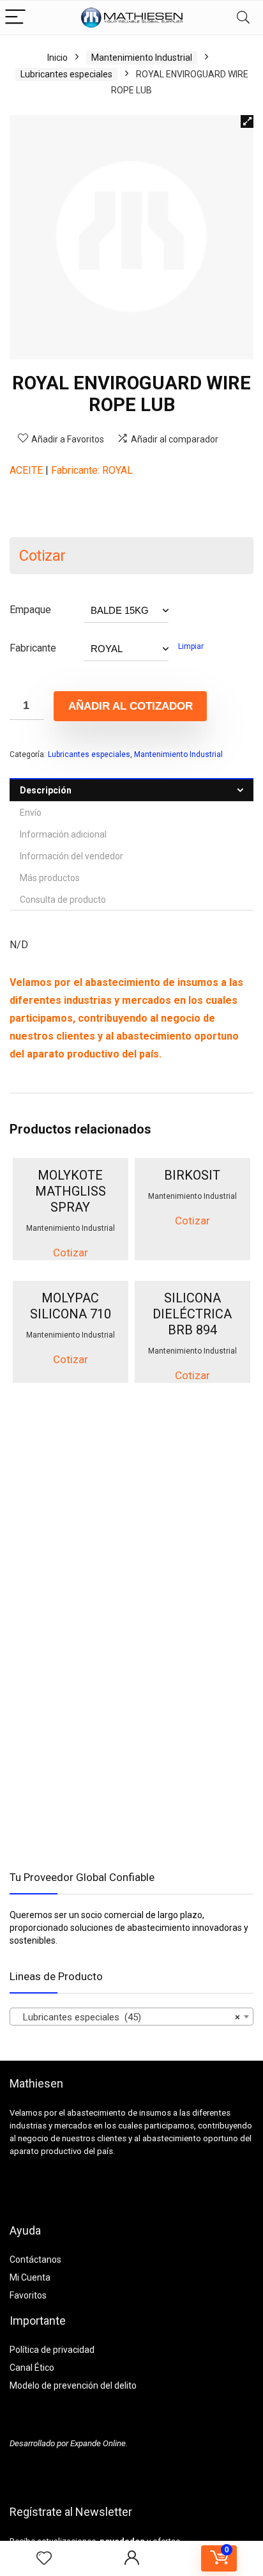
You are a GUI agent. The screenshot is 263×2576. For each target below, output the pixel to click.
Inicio (57, 58)
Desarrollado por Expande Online (68, 2443)
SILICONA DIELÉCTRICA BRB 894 (192, 1314)
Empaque (30, 610)
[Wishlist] (44, 2559)
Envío (31, 813)
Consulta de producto (63, 900)
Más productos (50, 878)
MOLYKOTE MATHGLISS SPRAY (71, 1191)
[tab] (131, 790)
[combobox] (131, 2017)
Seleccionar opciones (71, 1258)
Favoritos (28, 2295)
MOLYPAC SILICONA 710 (71, 1306)
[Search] (243, 18)
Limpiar (191, 646)
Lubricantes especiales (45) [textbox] (128, 2017)
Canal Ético (32, 2368)
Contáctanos (35, 2260)
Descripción (46, 790)
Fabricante (33, 648)
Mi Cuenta (30, 2277)
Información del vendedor (71, 856)
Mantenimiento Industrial (142, 58)
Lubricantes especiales (66, 74)
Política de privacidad (52, 2350)
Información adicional (63, 834)
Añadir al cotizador (131, 706)
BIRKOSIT (192, 1175)
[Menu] (15, 18)
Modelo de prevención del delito (73, 2385)
